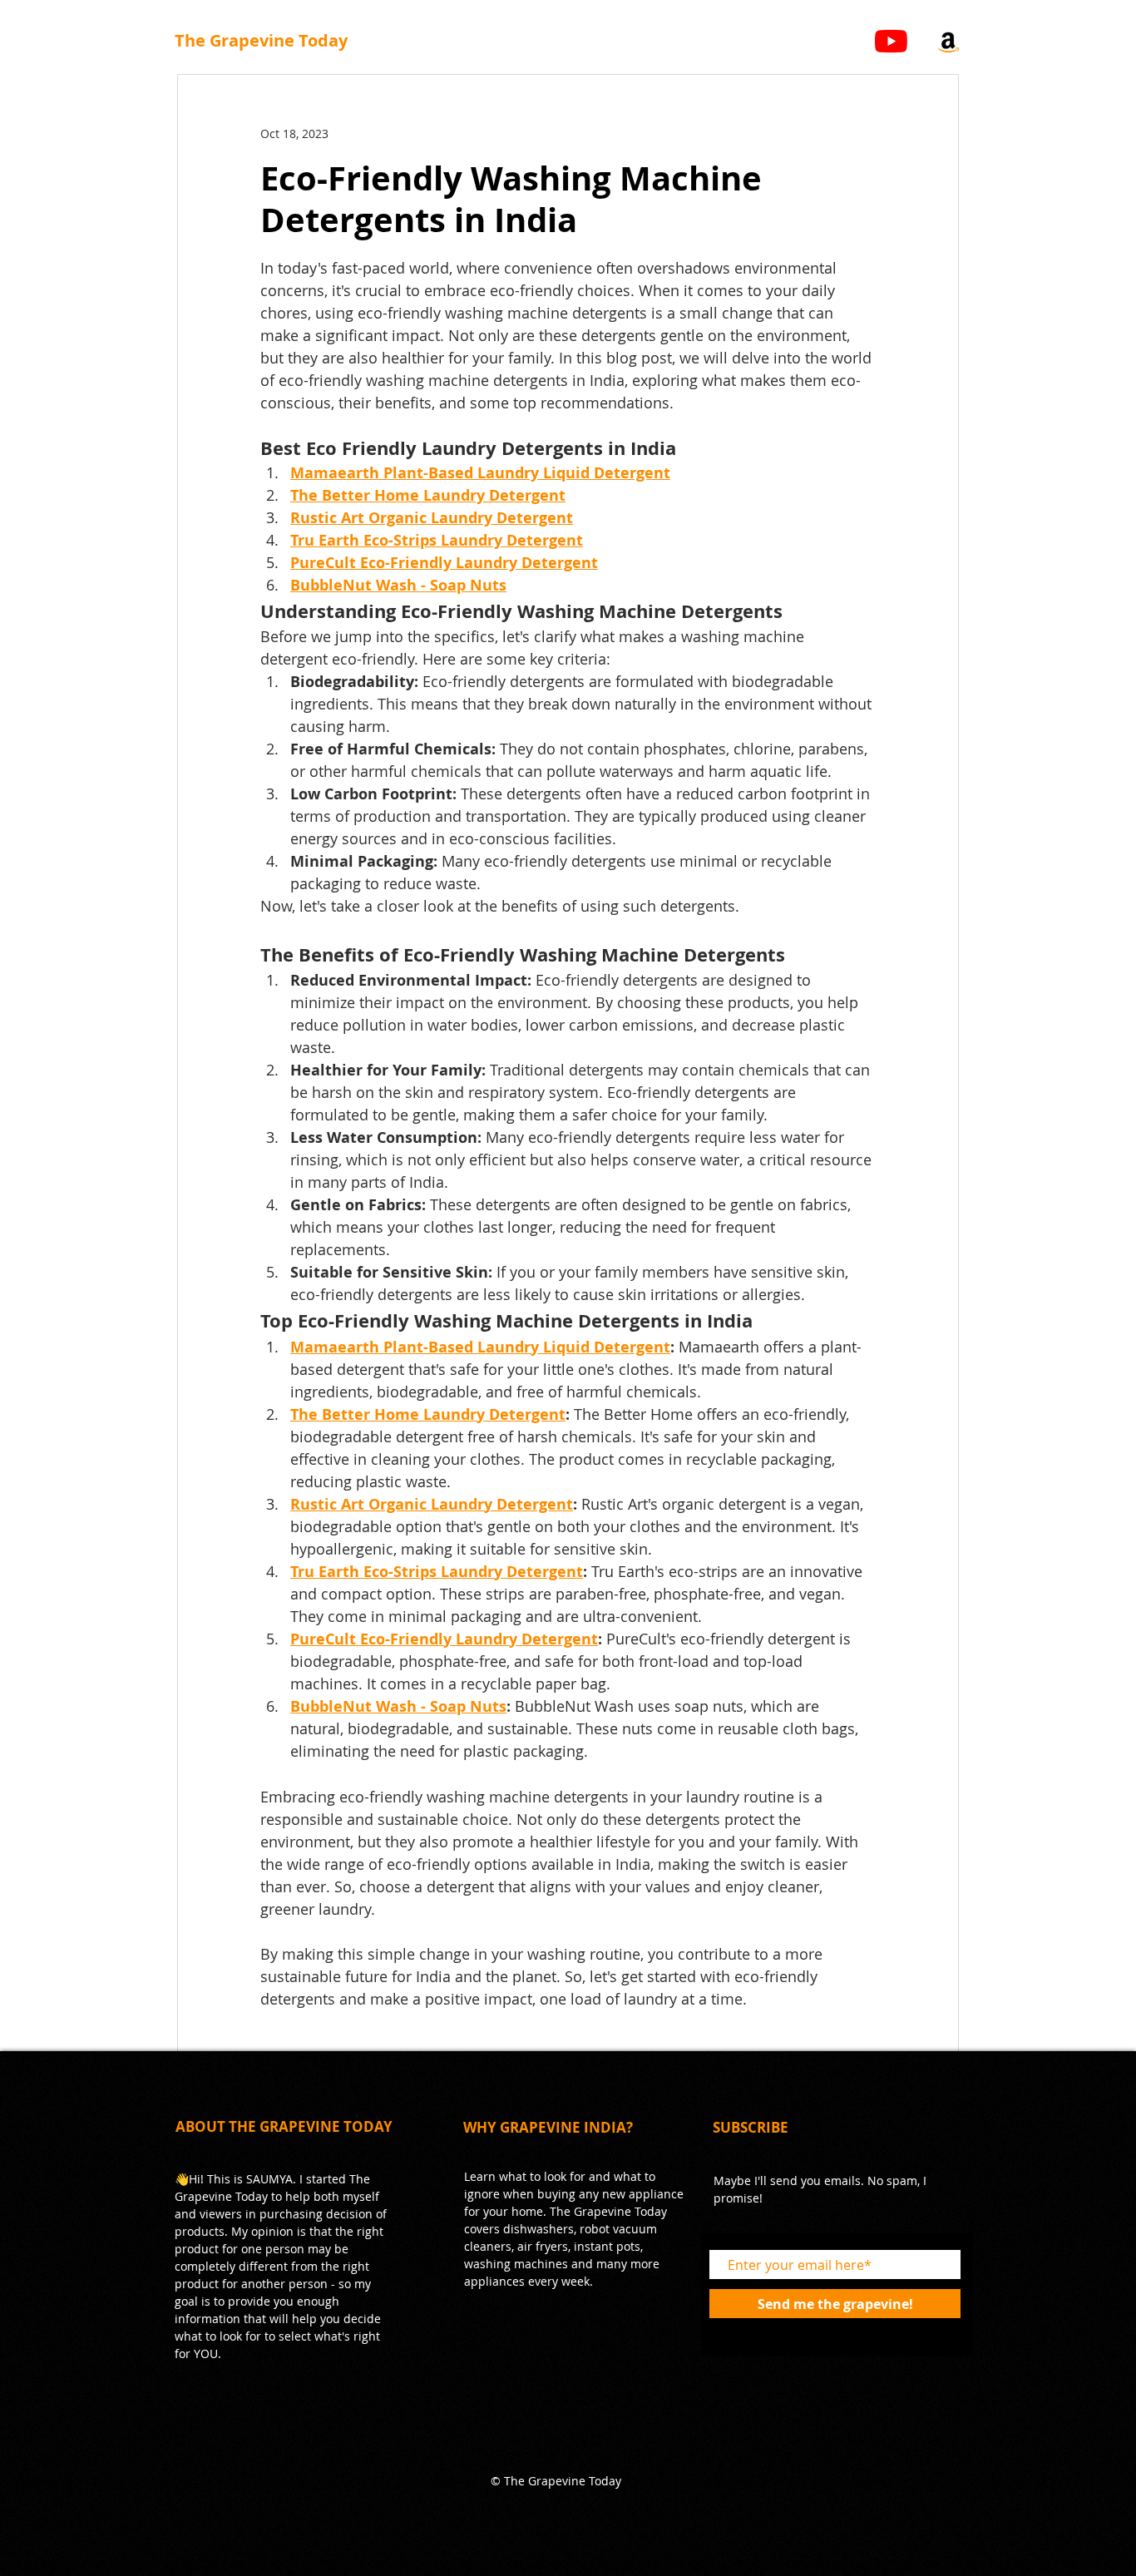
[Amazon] (948, 41)
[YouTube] (891, 41)
